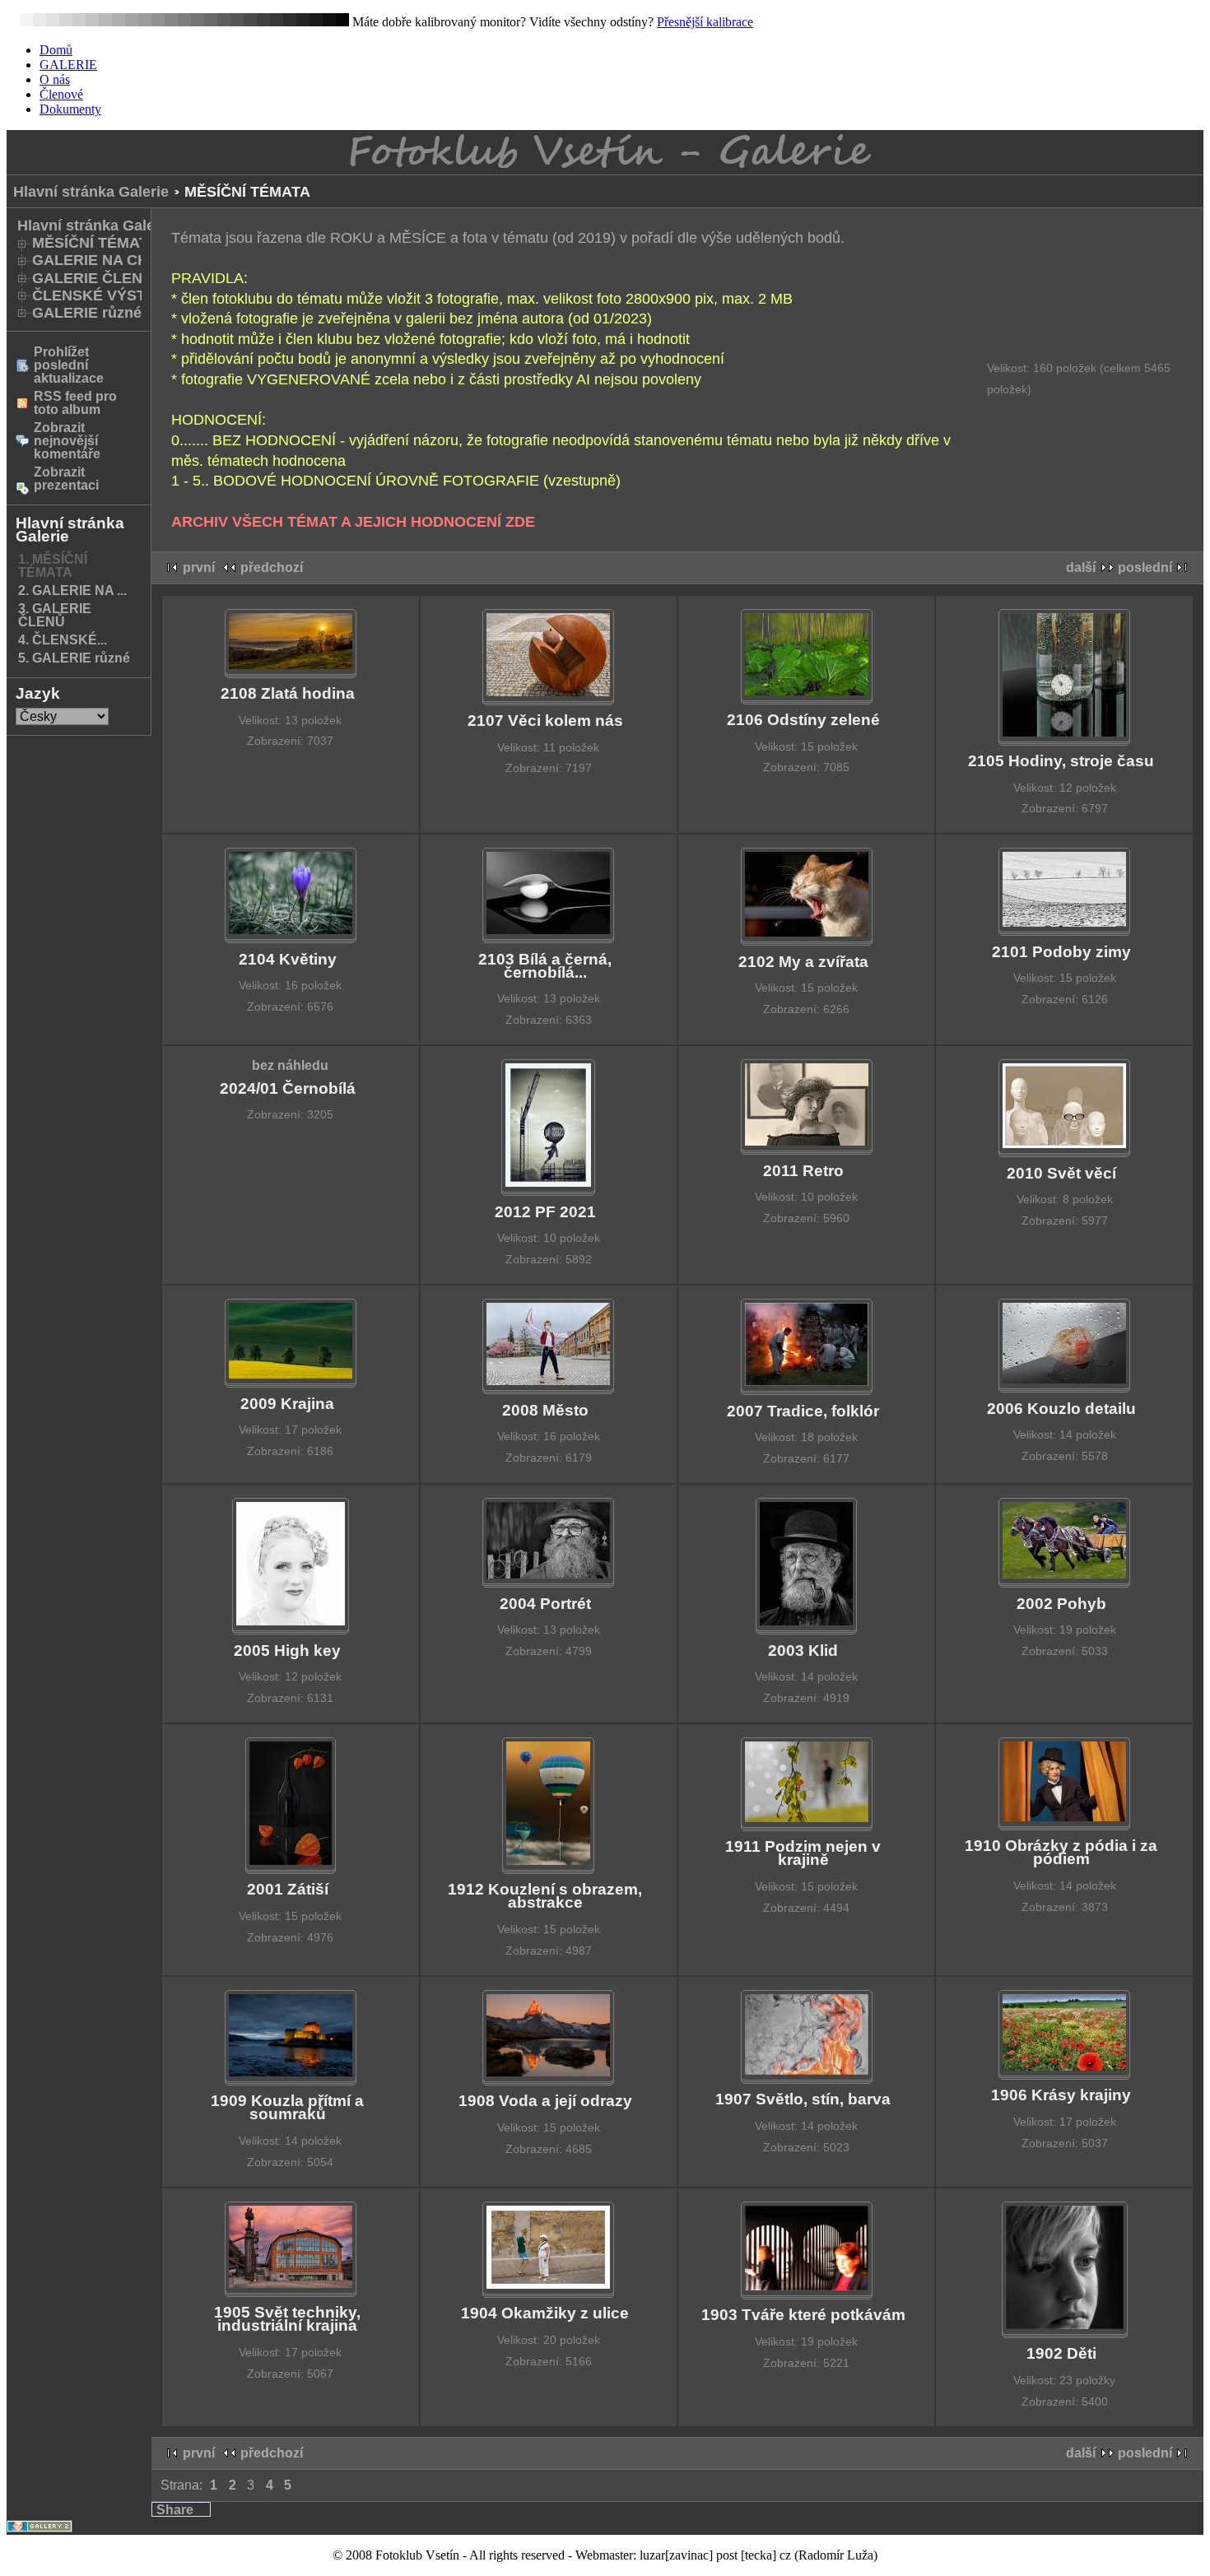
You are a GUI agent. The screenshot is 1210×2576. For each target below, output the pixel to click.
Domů (56, 50)
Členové (61, 94)
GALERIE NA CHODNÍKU (119, 260)
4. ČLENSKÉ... (63, 640)
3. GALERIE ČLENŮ (55, 615)
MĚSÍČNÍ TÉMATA (95, 243)
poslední (1145, 567)
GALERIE (68, 65)
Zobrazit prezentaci (66, 479)
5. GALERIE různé (74, 658)
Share (175, 2510)
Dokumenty (70, 109)
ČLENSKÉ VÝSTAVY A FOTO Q (140, 295)
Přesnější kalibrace (705, 22)
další (1081, 567)
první (199, 567)
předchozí (272, 567)
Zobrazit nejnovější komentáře (67, 441)
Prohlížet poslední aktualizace (69, 365)
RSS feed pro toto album (75, 403)
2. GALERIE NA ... (72, 591)
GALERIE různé (87, 313)
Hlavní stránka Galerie (91, 192)
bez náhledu (290, 1065)
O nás (55, 79)
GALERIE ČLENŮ (93, 278)
